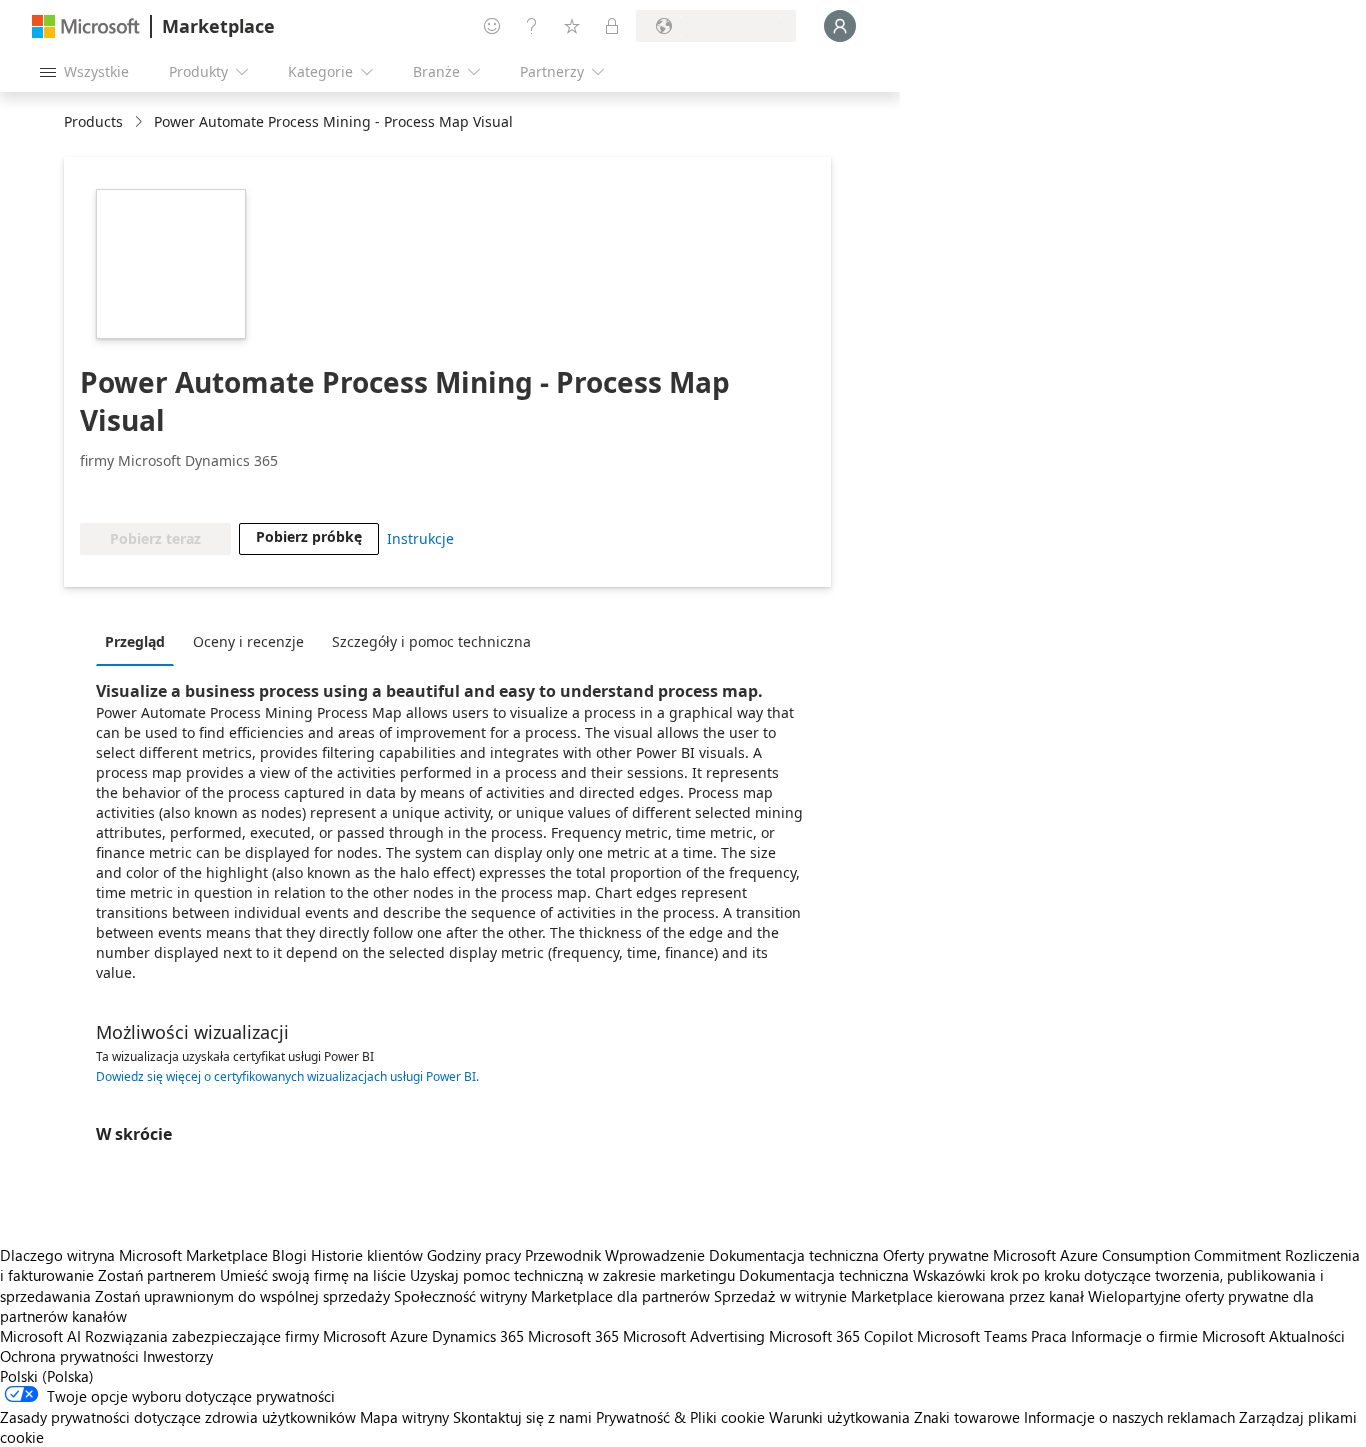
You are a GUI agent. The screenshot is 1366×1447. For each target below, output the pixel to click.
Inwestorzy (178, 1356)
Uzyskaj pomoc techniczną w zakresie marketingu (572, 1275)
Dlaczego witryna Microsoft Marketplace (134, 1255)
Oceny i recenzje (248, 641)
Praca (1049, 1336)
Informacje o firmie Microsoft (1168, 1336)
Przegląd (135, 641)
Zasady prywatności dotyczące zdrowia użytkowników (178, 1417)
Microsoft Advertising (694, 1336)
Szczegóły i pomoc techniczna (431, 641)
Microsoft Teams (972, 1336)
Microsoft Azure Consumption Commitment (1139, 1255)
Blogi (289, 1255)
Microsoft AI (40, 1336)
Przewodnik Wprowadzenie (615, 1255)
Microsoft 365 (573, 1336)
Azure (409, 1336)
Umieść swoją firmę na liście (313, 1275)
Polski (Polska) (47, 1376)
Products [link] (93, 121)
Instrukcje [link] (420, 538)
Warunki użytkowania (839, 1417)
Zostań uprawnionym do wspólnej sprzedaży (242, 1296)
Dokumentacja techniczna (794, 1255)
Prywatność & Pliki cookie (680, 1417)
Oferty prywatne (936, 1255)
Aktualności (1307, 1336)
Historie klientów (367, 1255)
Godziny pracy (474, 1255)
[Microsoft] (86, 26)
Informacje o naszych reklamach (1129, 1417)
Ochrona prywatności (69, 1356)
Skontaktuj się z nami (522, 1417)
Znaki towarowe (967, 1417)
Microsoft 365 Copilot (841, 1336)
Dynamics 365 (478, 1336)
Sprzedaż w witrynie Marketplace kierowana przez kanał (899, 1296)
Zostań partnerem (157, 1275)
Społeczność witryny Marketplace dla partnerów (552, 1296)
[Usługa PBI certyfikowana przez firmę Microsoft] (138, 493)
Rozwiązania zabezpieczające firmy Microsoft (235, 1336)
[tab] (140, 641)
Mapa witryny (404, 1417)
